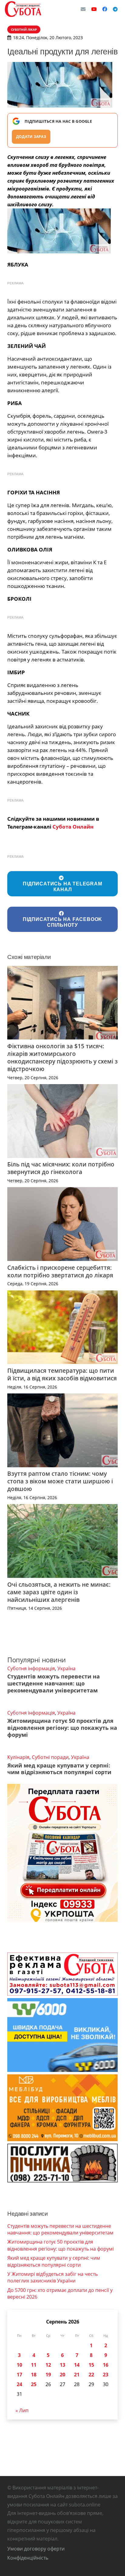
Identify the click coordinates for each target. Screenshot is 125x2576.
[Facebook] (105, 9)
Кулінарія (18, 1757)
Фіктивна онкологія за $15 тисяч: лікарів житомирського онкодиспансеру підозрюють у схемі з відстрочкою (62, 1057)
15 (91, 2365)
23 (106, 2375)
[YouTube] (94, 9)
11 (34, 2365)
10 (19, 2365)
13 (62, 2365)
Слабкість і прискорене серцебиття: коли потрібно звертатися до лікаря (60, 1271)
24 (19, 2384)
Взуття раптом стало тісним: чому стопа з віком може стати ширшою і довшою (60, 1481)
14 (77, 2365)
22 (91, 2375)
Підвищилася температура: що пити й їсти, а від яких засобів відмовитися (62, 1374)
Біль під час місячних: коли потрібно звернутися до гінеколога (61, 1168)
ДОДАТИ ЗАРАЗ (31, 137)
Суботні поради (50, 1757)
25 (34, 2384)
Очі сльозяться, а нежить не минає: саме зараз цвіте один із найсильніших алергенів (59, 1592)
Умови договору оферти (36, 2549)
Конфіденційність (28, 2558)
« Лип (22, 2410)
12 (48, 2365)
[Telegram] (115, 9)
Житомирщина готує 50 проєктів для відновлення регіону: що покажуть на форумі (62, 1728)
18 (34, 2375)
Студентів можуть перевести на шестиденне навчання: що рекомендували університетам (54, 1683)
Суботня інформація (31, 1668)
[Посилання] (23, 9)
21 (77, 2375)
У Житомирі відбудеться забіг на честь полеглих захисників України (52, 2277)
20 (62, 2375)
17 (19, 2375)
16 (106, 2365)
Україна (66, 1668)
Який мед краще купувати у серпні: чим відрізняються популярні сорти (59, 1769)
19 (48, 2375)
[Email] (83, 9)
